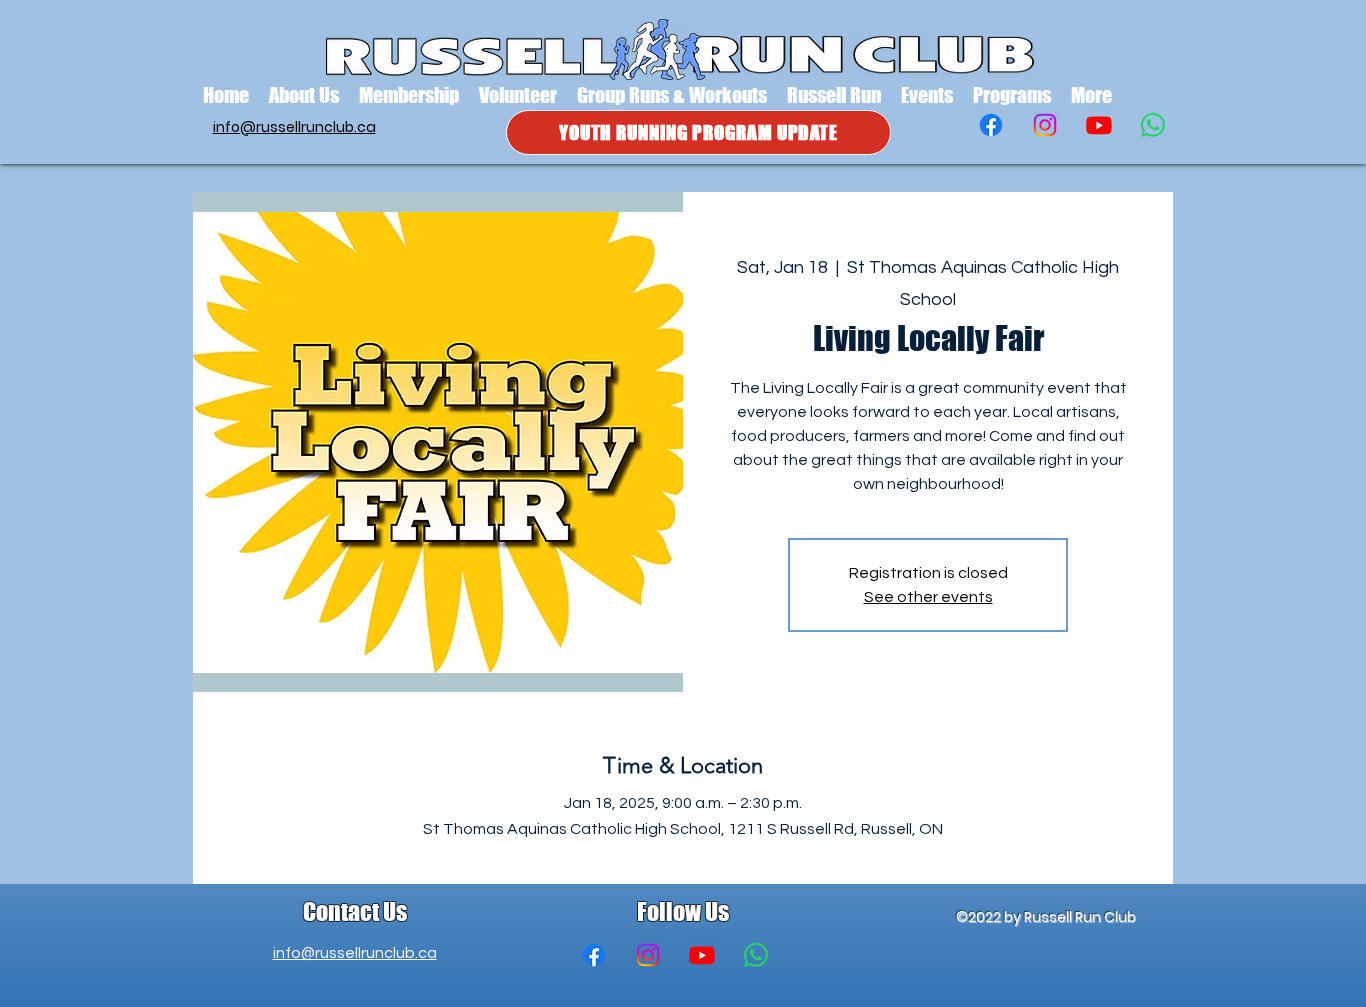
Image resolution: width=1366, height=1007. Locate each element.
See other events (928, 597)
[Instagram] (1045, 125)
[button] (304, 95)
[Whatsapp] (1153, 125)
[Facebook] (991, 125)
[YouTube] (1099, 125)
